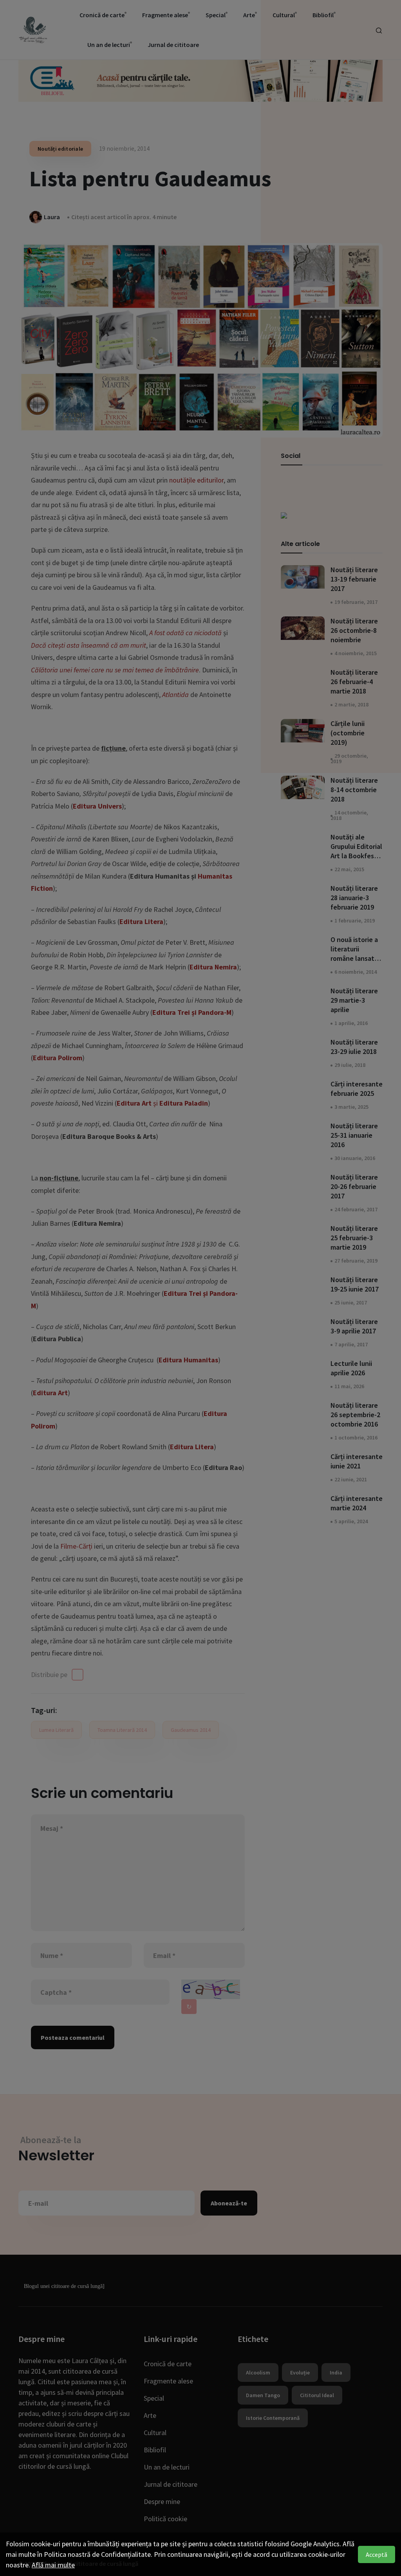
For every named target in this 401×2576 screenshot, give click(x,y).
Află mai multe (53, 2565)
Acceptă (377, 2554)
